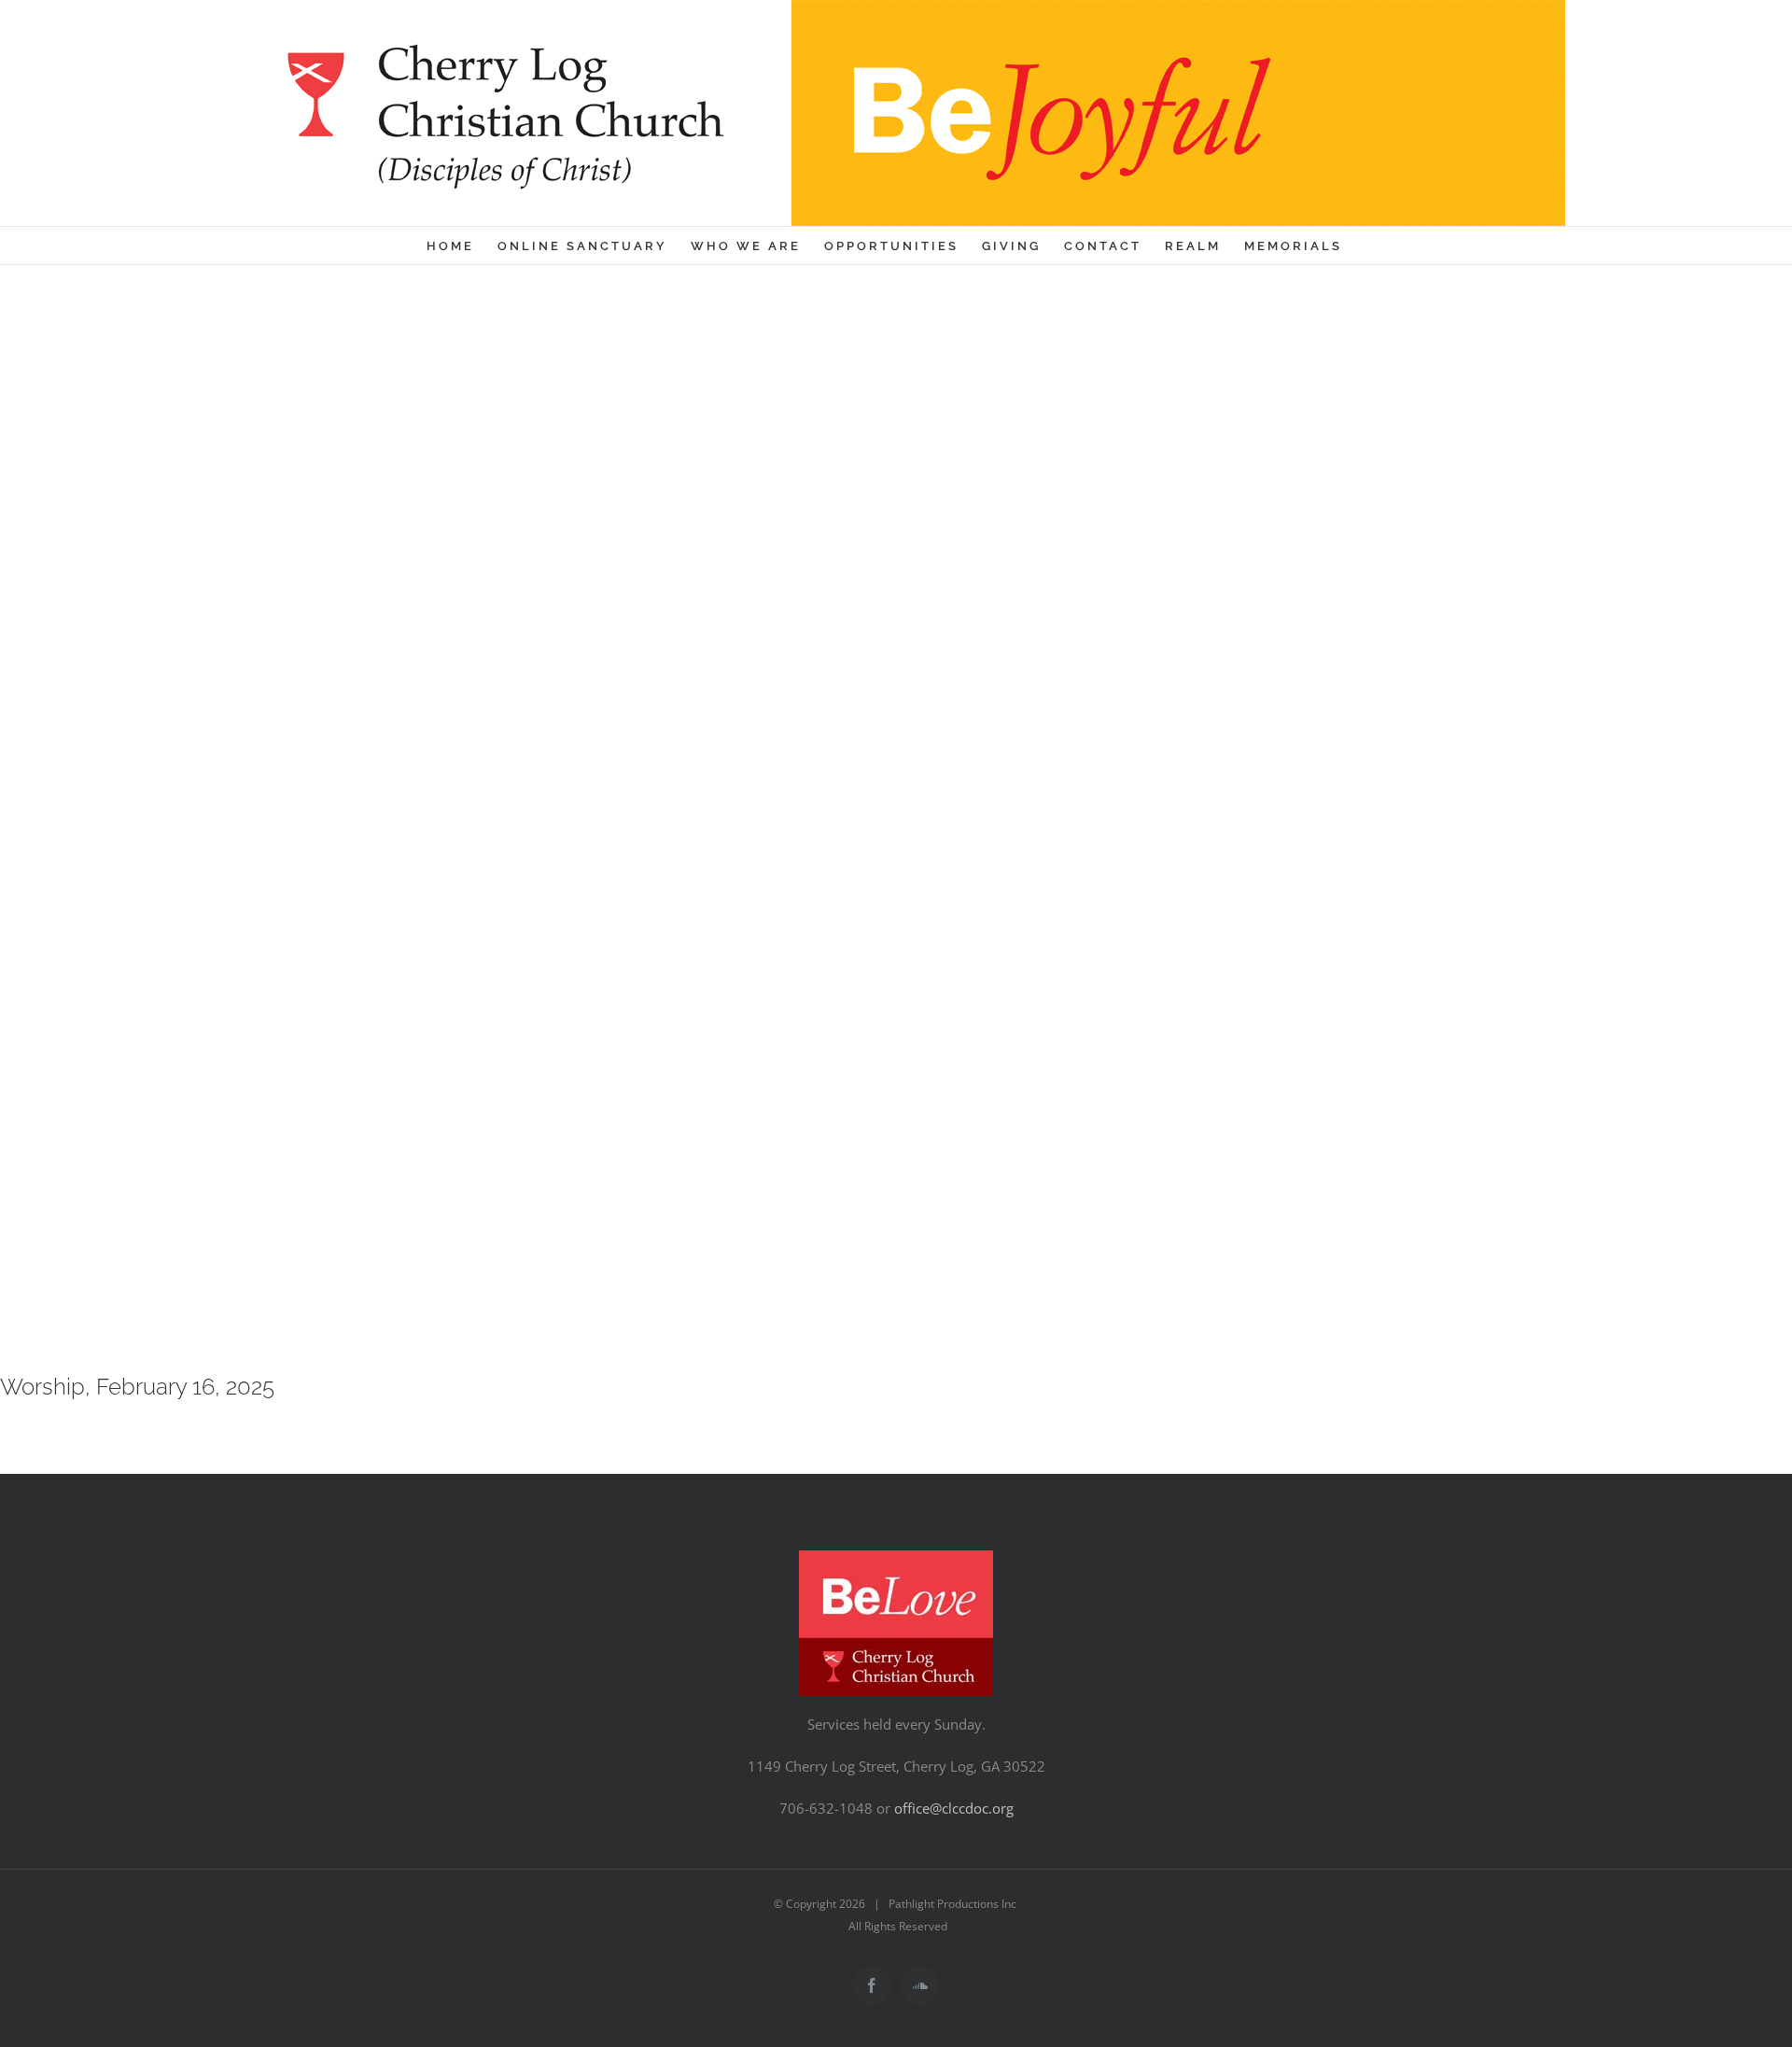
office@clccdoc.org (954, 1808)
